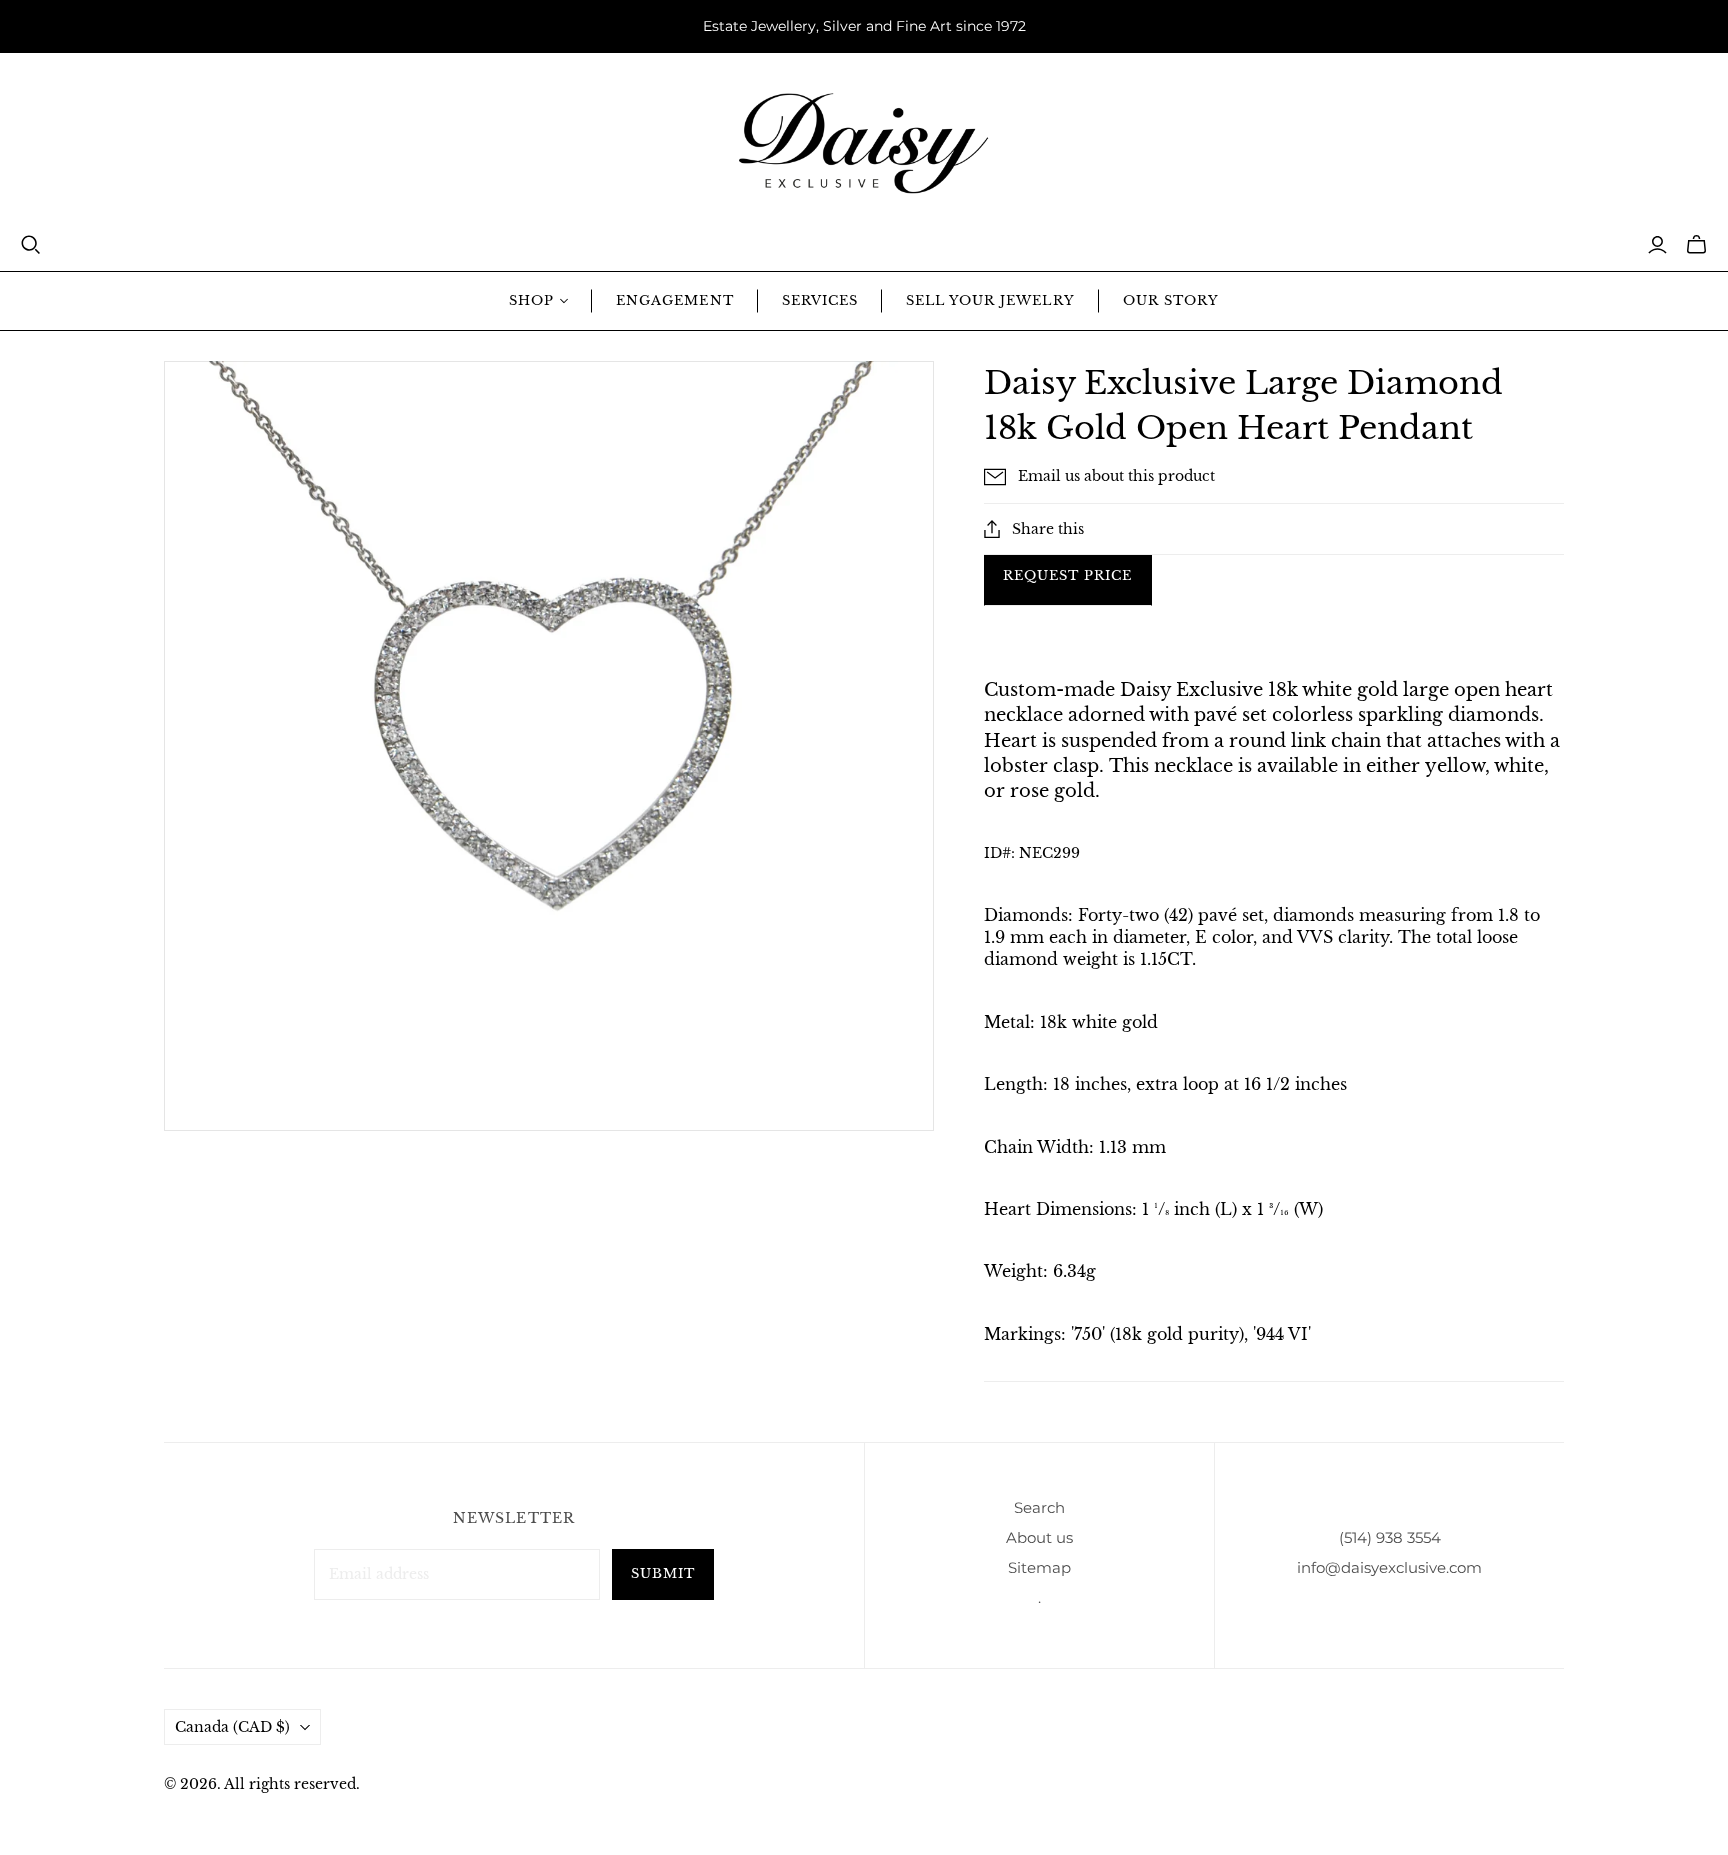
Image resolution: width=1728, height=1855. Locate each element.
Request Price (1068, 575)
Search (1039, 1507)
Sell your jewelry (990, 300)
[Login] (1657, 245)
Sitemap (1039, 1567)
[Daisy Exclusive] (864, 143)
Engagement (674, 300)
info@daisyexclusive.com (1389, 1567)
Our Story (1171, 300)
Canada (232, 1727)
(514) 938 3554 (1390, 1537)
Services (820, 300)
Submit (663, 1573)
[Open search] (31, 245)
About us (1039, 1537)
